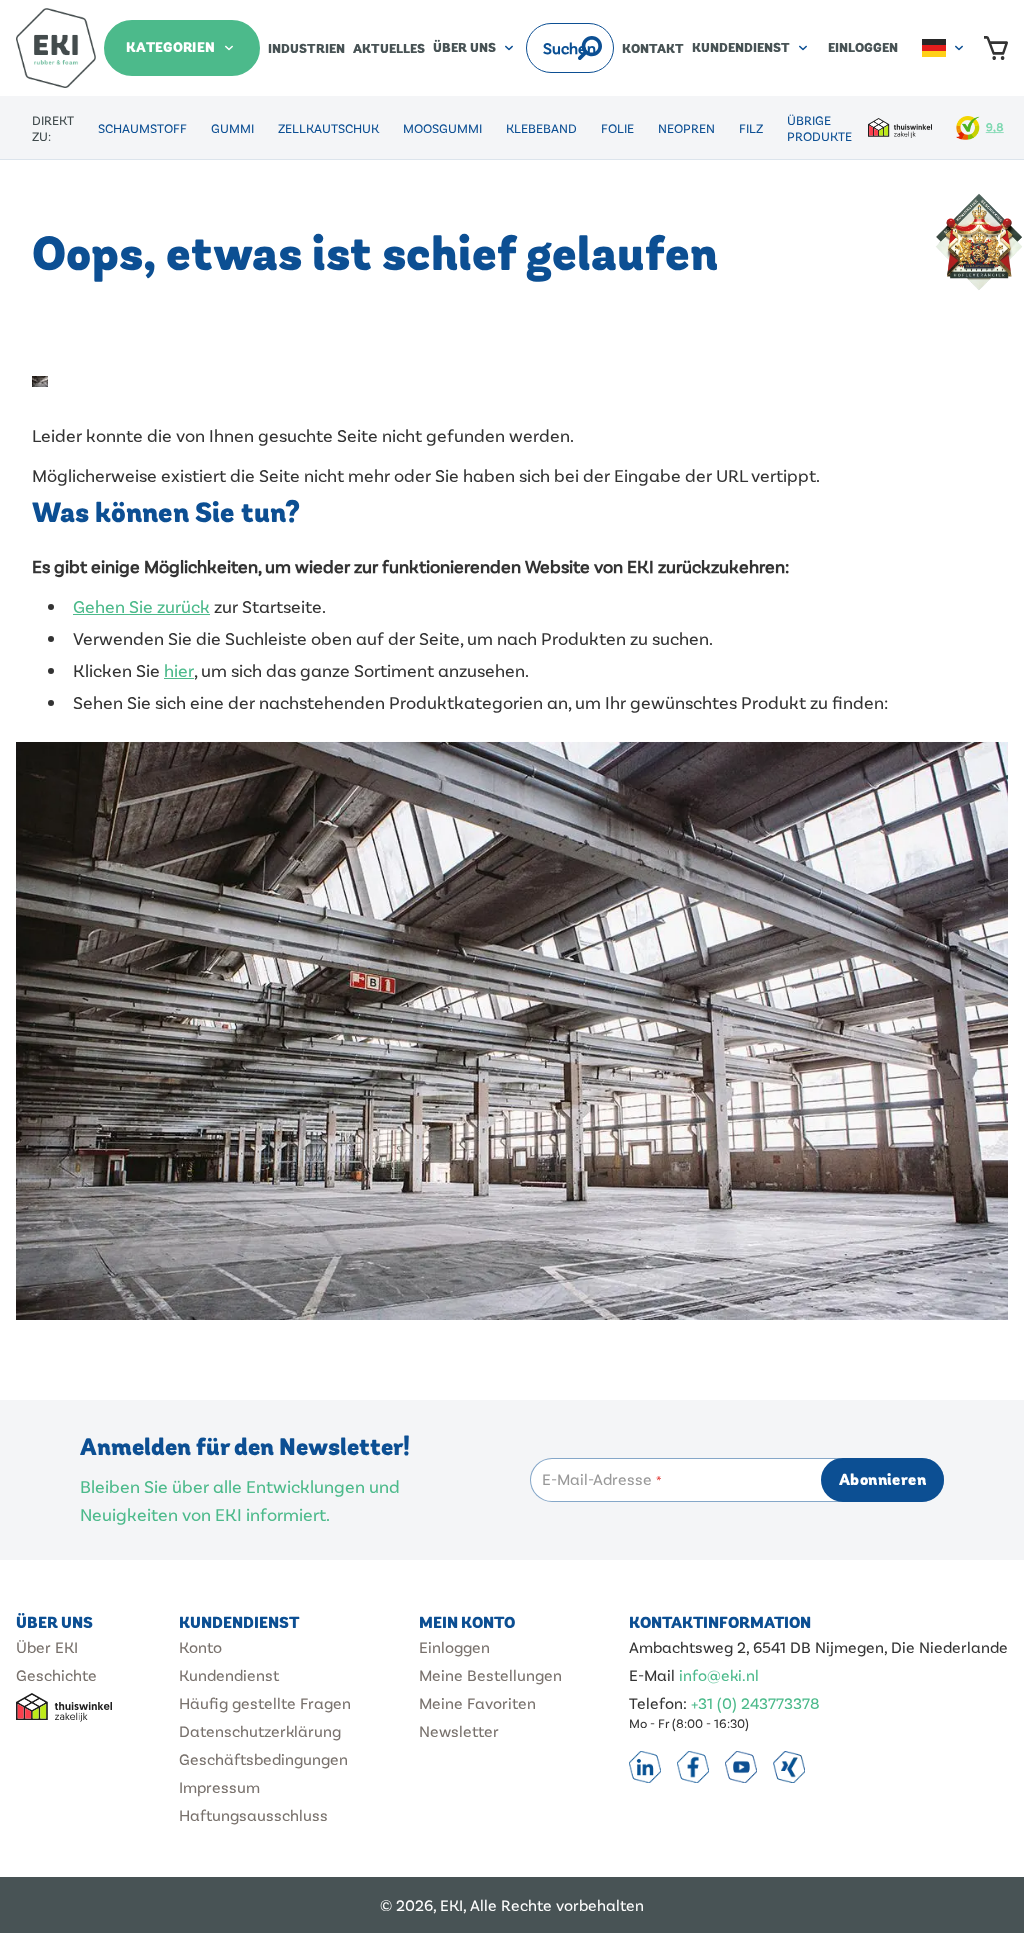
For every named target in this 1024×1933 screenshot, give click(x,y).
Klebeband (541, 128)
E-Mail (652, 1674)
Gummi (232, 128)
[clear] (563, 48)
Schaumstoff (142, 128)
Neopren (686, 128)
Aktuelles (389, 49)
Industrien (306, 49)
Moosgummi (442, 128)
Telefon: (658, 1702)
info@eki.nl (719, 1674)
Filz (751, 128)
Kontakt (653, 49)
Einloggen (863, 48)
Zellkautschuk (328, 128)
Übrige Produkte (819, 128)
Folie (617, 128)
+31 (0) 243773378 (755, 1702)
